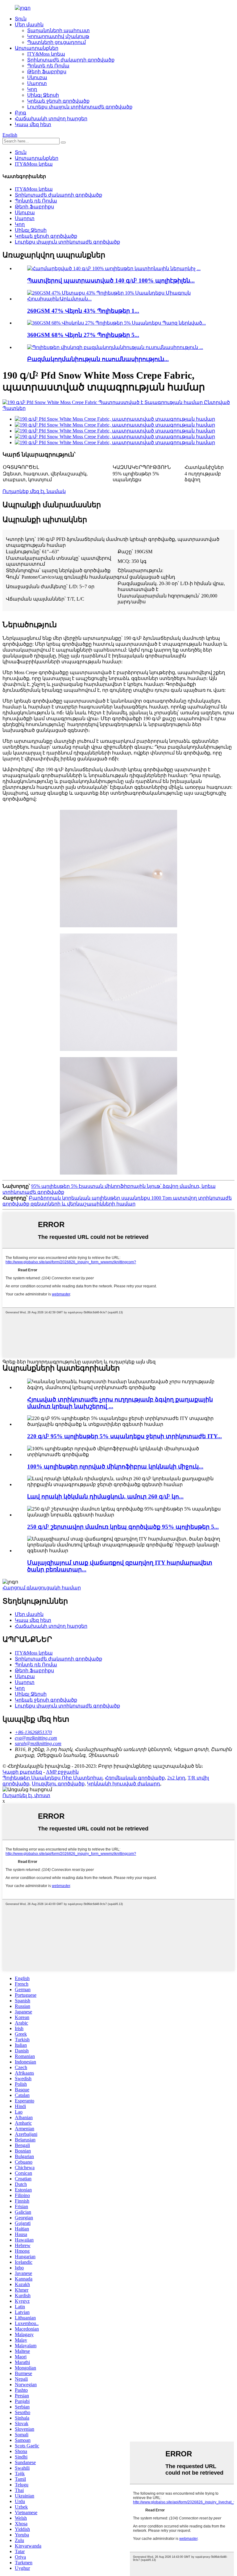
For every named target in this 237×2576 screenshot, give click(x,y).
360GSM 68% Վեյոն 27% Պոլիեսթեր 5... (83, 335)
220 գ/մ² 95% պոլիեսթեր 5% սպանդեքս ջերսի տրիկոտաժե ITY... (125, 1436)
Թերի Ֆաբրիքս (47, 72)
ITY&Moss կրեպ (46, 54)
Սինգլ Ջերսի (43, 95)
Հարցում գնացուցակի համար (42, 1588)
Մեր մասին (29, 25)
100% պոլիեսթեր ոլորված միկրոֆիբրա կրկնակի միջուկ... (115, 1467)
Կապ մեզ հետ (33, 124)
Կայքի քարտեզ (22, 1772)
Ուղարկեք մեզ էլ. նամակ (34, 491)
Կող (32, 89)
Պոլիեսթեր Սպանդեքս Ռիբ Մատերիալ (52, 1778)
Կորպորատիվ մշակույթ (58, 36)
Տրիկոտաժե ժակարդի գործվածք (71, 60)
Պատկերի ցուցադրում (56, 42)
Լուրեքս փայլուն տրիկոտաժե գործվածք (80, 107)
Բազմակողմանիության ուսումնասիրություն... (98, 359)
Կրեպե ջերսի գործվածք (58, 101)
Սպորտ (37, 83)
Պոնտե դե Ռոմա (48, 66)
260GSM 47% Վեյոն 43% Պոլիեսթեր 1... (83, 311)
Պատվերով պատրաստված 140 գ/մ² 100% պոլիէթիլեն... (111, 281)
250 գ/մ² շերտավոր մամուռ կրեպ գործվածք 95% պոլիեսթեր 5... (123, 1527)
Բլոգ (21, 113)
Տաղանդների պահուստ (58, 30)
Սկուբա (37, 77)
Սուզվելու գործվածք (58, 1784)
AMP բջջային (62, 1772)
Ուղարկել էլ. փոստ (26, 1795)
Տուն (21, 19)
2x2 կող (176, 1778)
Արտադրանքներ (37, 48)
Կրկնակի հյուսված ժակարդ (124, 1784)
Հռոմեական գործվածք (135, 1778)
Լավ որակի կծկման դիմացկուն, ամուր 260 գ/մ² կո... (105, 1496)
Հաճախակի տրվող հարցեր (51, 119)
